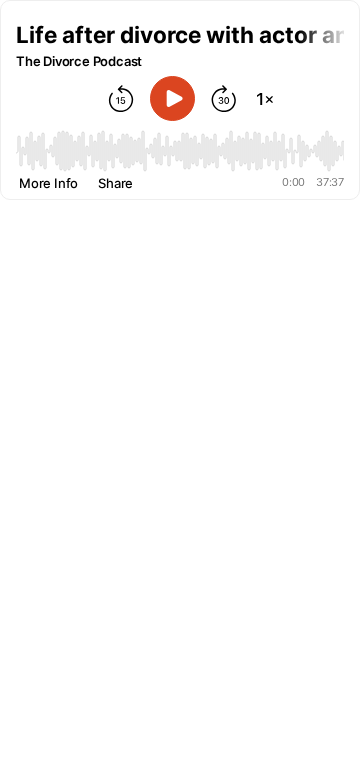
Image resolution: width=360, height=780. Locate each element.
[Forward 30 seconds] (224, 99)
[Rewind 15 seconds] (121, 99)
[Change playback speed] (265, 99)
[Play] (172, 98)
